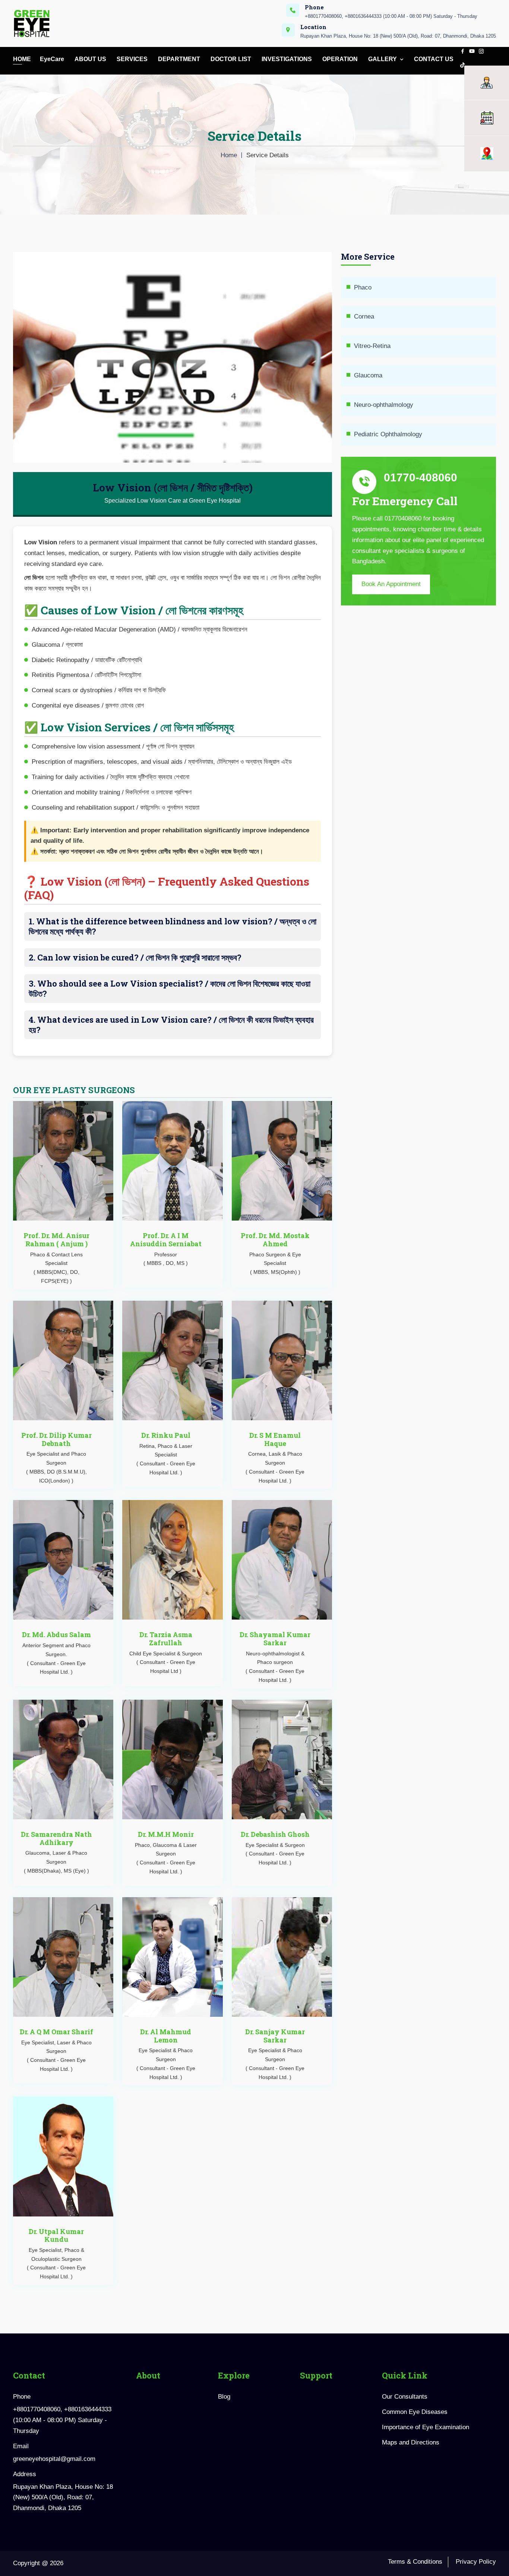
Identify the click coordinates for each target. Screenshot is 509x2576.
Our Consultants (405, 2397)
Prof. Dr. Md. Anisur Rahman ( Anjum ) (56, 1240)
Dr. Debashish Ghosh (275, 1834)
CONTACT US (434, 59)
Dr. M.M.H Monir (166, 1834)
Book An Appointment (391, 584)
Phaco (363, 287)
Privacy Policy (476, 2562)
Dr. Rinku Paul (166, 1435)
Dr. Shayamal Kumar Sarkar (275, 1639)
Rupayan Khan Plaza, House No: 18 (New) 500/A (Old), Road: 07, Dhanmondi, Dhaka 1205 (398, 36)
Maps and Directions (411, 2442)
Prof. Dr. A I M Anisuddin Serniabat (166, 1240)
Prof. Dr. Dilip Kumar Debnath (56, 1439)
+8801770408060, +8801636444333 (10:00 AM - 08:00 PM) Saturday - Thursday (391, 16)
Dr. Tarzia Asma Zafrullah (166, 1639)
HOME (22, 59)
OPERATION (341, 59)
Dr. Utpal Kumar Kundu (56, 2235)
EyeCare (53, 59)
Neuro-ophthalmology (384, 405)
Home (229, 155)
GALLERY (383, 59)
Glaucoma (368, 375)
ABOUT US (91, 59)
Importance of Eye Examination (426, 2427)
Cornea (364, 317)
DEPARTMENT (180, 59)
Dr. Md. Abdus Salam (56, 1634)
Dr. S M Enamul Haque (275, 1439)
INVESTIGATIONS (287, 59)
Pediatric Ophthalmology (388, 434)
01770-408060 (421, 477)
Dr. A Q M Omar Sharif (56, 2032)
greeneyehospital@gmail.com (54, 2459)
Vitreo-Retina (372, 346)
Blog (224, 2397)
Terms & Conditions (415, 2562)
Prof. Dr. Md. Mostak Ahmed (275, 1240)
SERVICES (133, 59)
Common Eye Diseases (415, 2412)
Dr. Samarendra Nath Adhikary (56, 1838)
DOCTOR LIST (232, 59)
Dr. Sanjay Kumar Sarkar (275, 2036)
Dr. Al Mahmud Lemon (166, 2036)
